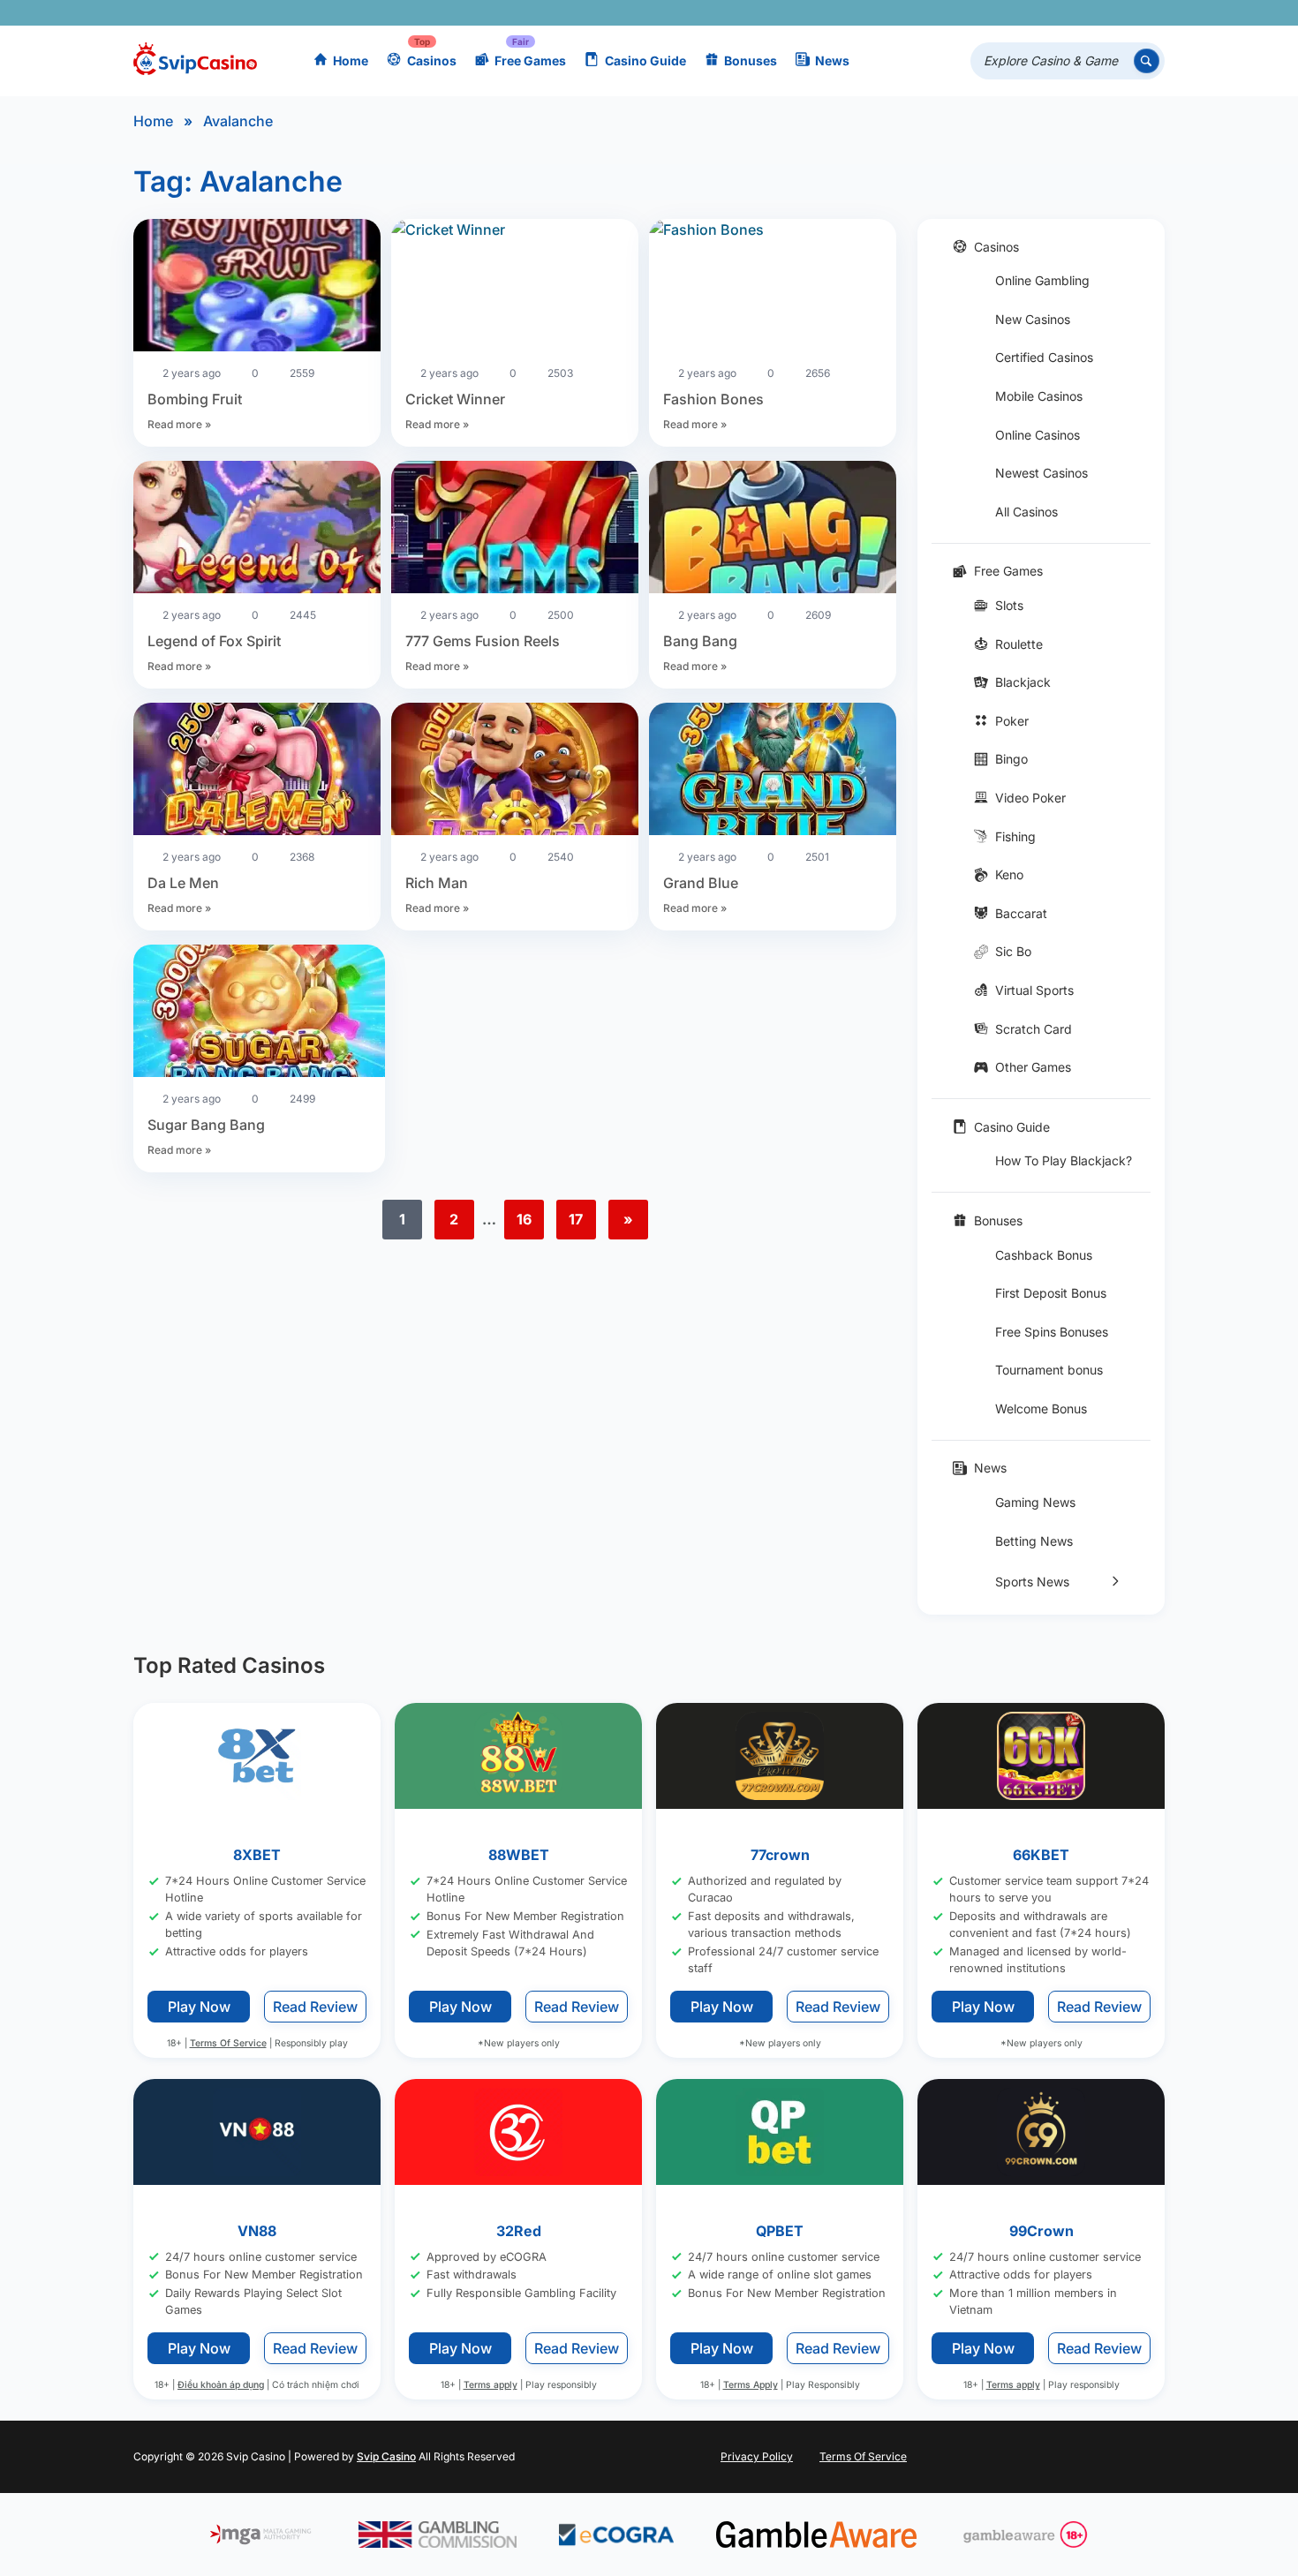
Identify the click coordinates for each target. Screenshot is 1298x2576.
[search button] (1147, 61)
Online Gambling (1042, 280)
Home (351, 60)
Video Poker (1030, 798)
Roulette (1019, 644)
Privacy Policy (757, 2456)
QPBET (780, 2231)
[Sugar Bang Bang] (259, 1013)
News (832, 60)
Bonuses (751, 60)
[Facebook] (994, 13)
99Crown (1041, 2231)
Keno (1009, 874)
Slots (1009, 605)
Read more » (179, 424)
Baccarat (1021, 913)
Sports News (1032, 1582)
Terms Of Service (228, 2043)
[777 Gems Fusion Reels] (515, 530)
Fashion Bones (713, 399)
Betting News (1034, 1541)
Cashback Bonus (1044, 1255)
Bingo (1011, 759)
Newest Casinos (1041, 473)
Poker (1012, 721)
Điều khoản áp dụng (221, 2386)
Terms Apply (751, 2386)
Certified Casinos (1044, 357)
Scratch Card (1034, 1029)
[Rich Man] (515, 772)
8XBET (257, 1855)
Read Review (315, 2007)
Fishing (1015, 836)
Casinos (432, 60)
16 (524, 1219)
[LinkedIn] (1096, 13)
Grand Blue (701, 883)
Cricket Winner (455, 399)
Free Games (530, 60)
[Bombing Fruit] (257, 288)
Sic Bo (1013, 951)
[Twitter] (1019, 13)
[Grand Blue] (773, 772)
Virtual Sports (1034, 990)
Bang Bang (700, 641)
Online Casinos (1038, 435)
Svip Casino (386, 2456)
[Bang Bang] (773, 530)
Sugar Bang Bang (206, 1125)
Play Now (199, 2007)
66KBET (1041, 1855)
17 (576, 1219)
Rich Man (437, 883)
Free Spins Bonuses (1052, 1332)
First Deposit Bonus (1051, 1293)
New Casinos (1033, 319)
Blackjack (1023, 682)
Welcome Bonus (1041, 1409)
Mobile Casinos (1039, 396)
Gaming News (1035, 1502)
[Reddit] (1122, 13)
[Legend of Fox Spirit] (257, 530)
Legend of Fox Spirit (214, 641)
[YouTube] (1045, 13)
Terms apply (491, 2386)
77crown (780, 1855)
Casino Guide (645, 60)
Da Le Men (183, 883)
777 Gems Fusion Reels (483, 641)
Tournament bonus (1049, 1370)
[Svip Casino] (195, 61)
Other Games (1033, 1067)
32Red (519, 2231)
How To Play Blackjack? (1064, 1160)
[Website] (1147, 13)
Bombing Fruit (195, 399)
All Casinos (1026, 512)
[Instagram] (1071, 13)
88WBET (519, 1855)
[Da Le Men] (257, 772)
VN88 (257, 2231)
